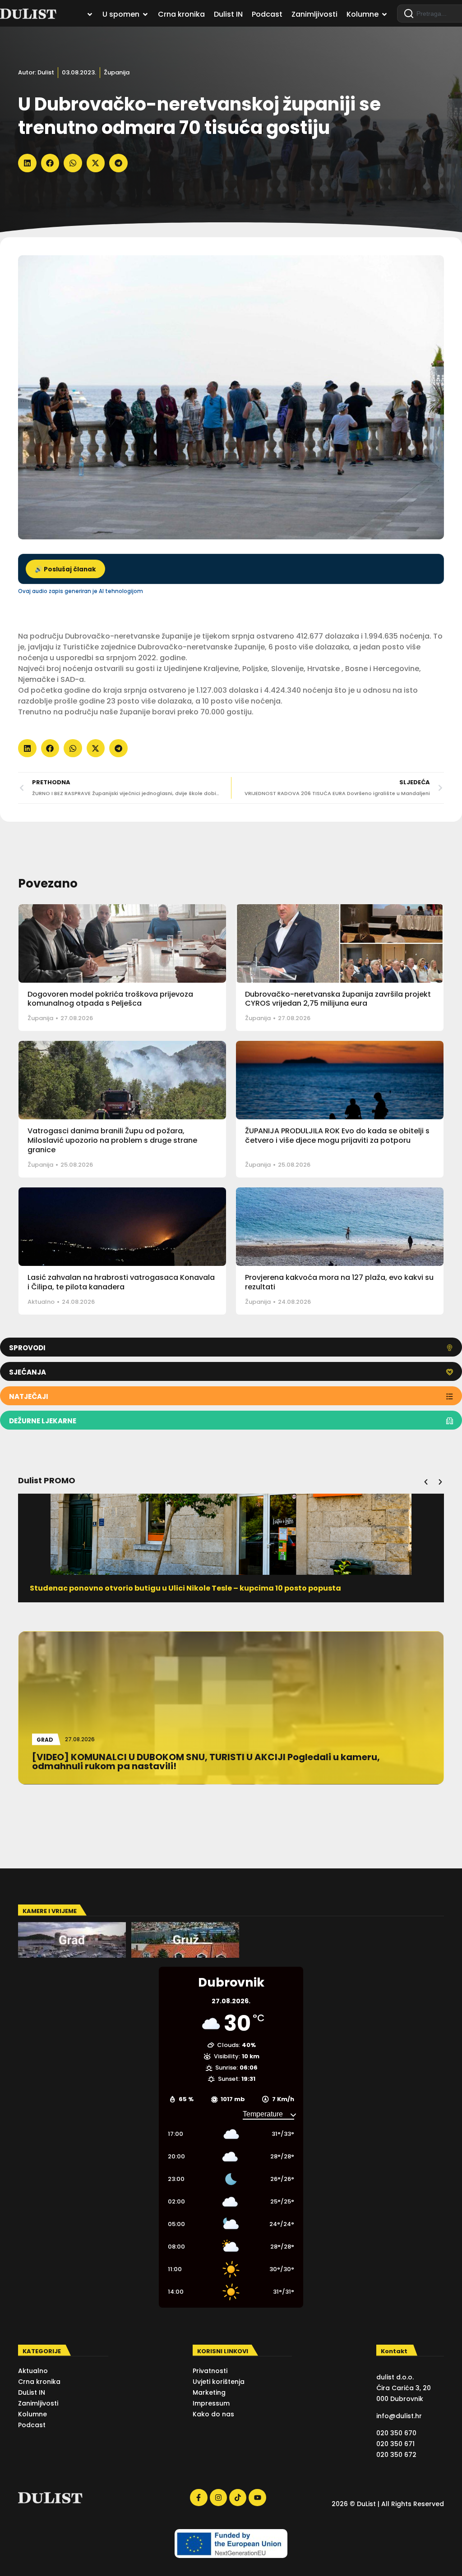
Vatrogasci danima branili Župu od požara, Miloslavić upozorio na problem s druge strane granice (112, 1140)
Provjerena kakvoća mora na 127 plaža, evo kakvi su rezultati (339, 1282)
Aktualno (41, 1302)
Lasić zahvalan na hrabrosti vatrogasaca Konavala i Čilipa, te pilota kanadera (121, 1282)
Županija (117, 72)
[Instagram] (218, 2498)
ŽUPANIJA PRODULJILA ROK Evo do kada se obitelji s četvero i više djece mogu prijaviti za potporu (337, 1136)
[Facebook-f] (199, 2498)
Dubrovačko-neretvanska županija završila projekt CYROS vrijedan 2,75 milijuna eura (338, 999)
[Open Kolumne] (384, 14)
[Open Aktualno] (90, 14)
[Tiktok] (238, 2498)
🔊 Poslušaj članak (65, 569)
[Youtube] (257, 2498)
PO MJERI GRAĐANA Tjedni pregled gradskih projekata (134, 1588)
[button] (27, 163)
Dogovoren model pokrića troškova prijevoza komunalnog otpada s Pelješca (110, 999)
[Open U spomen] (145, 14)
